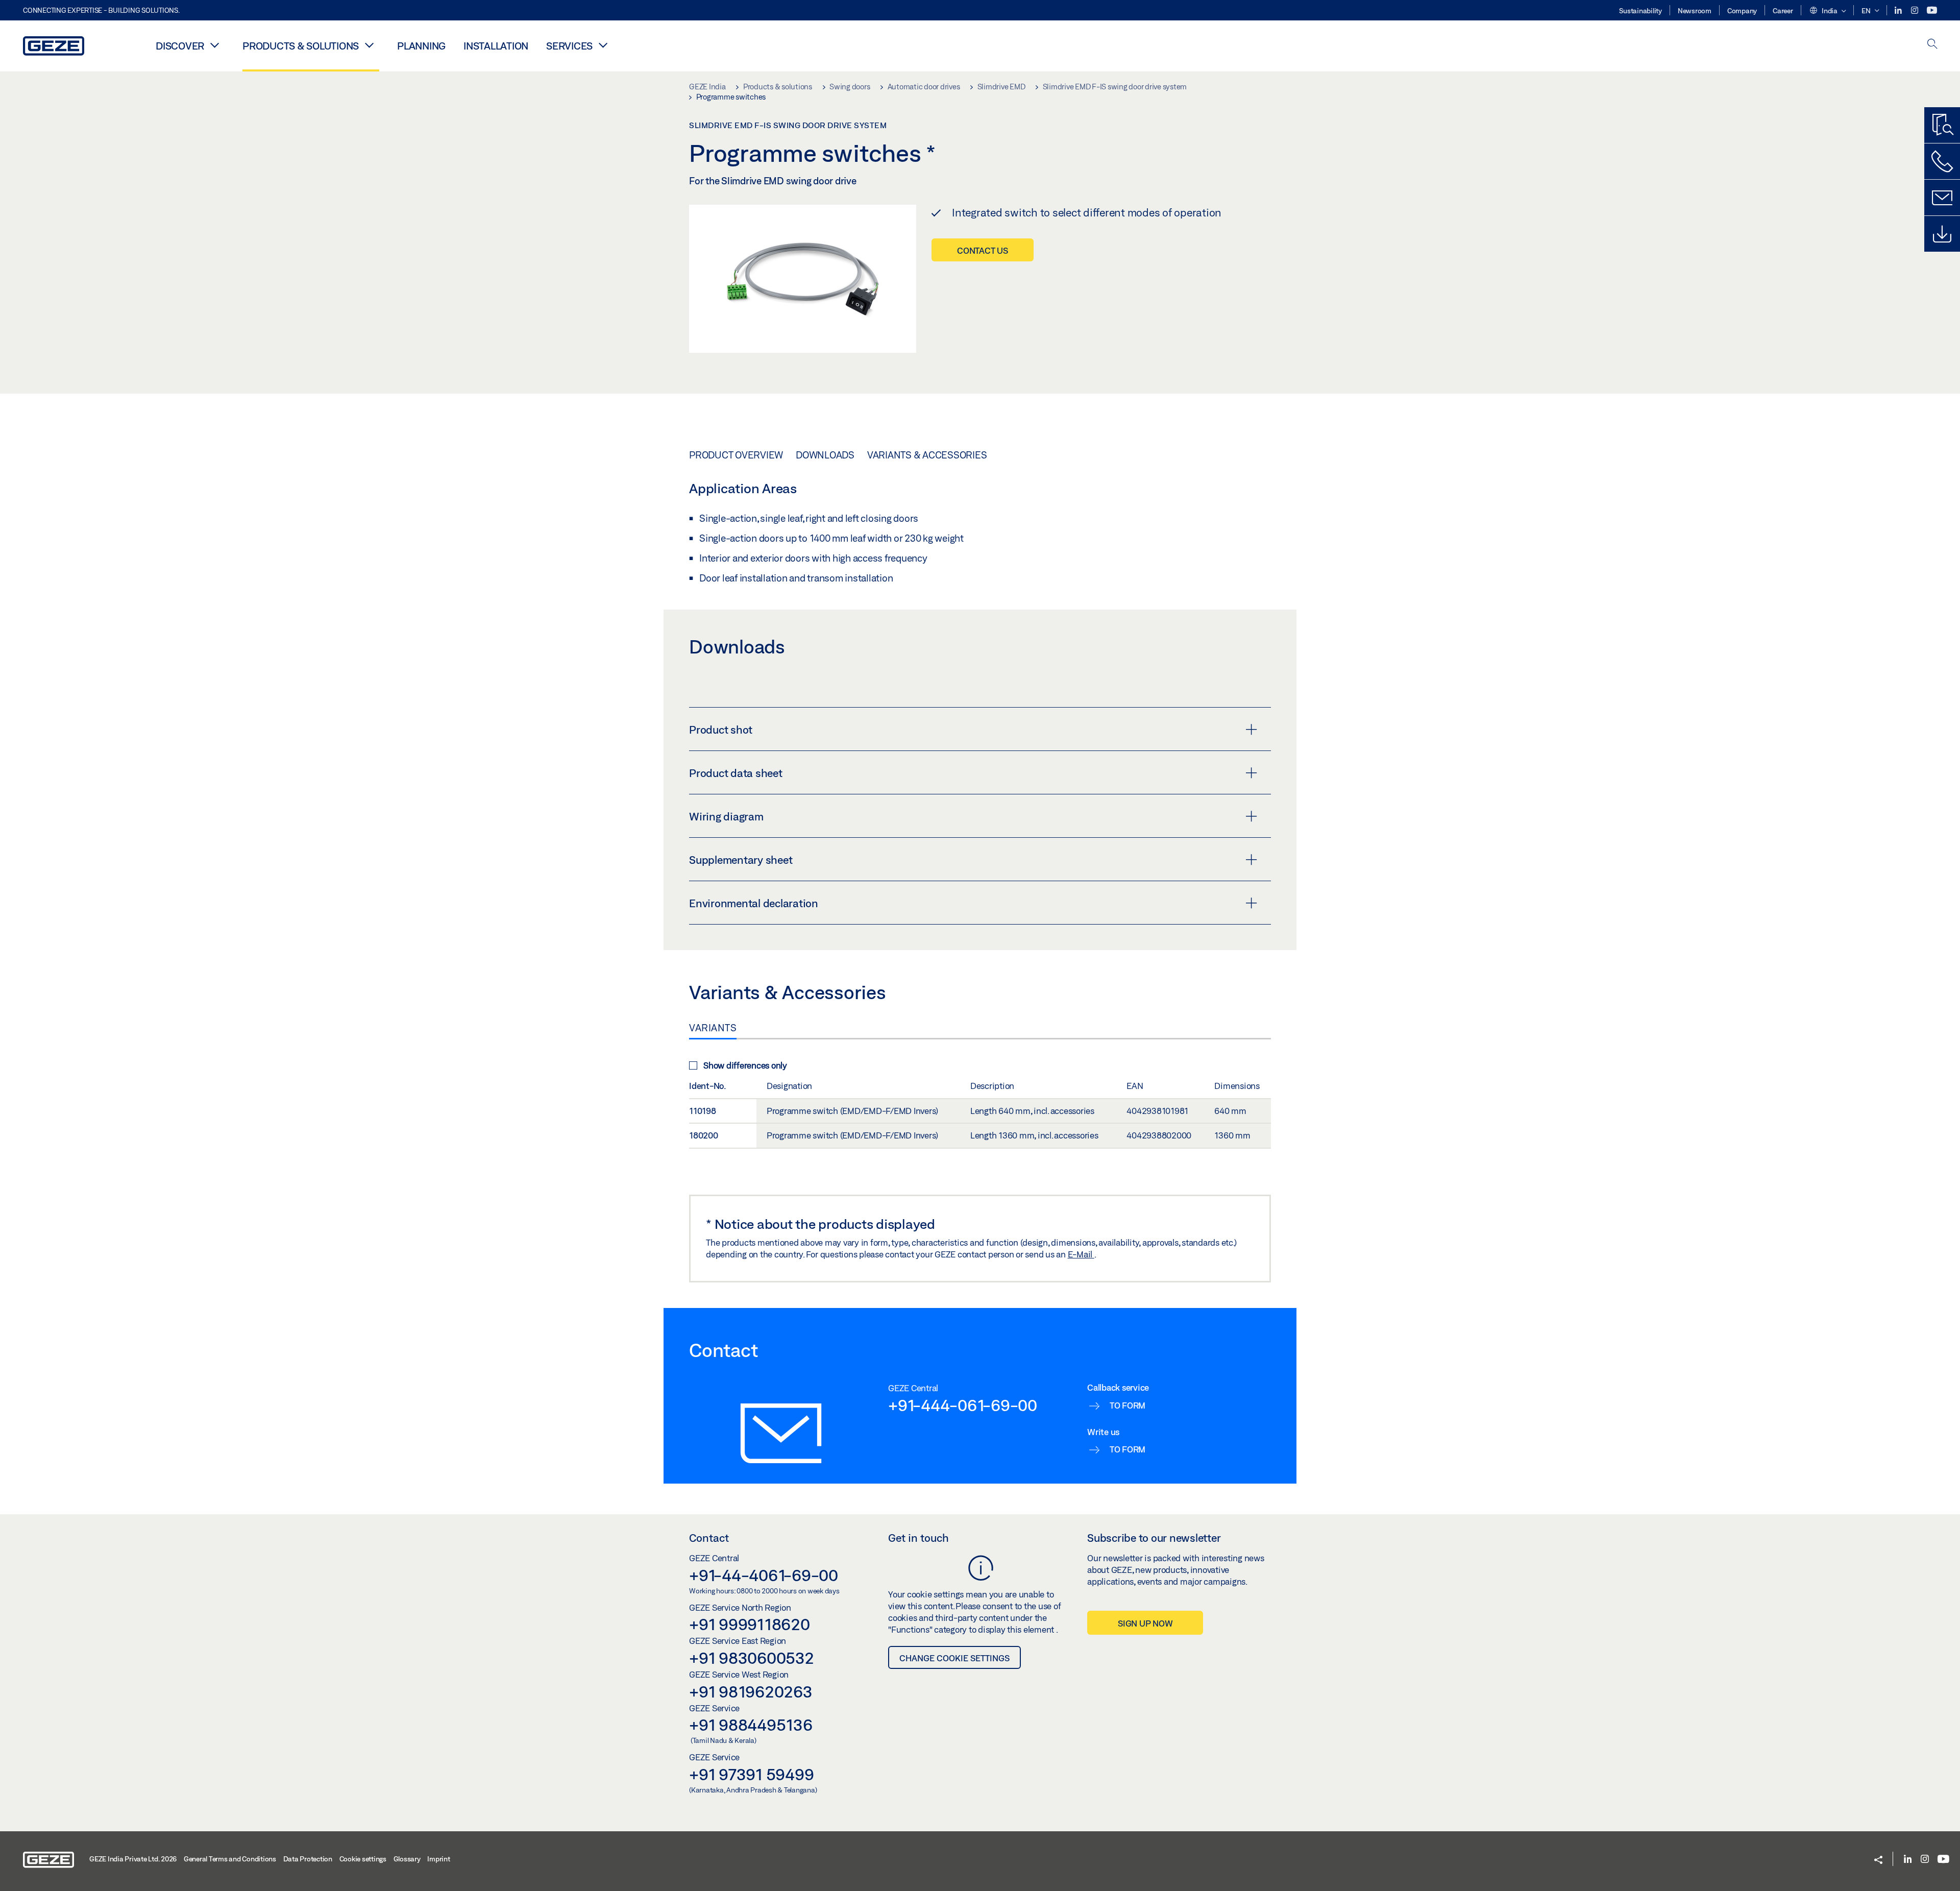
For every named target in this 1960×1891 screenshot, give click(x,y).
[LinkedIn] (1899, 10)
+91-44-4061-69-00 (764, 1575)
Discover (180, 46)
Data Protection (308, 1859)
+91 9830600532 (752, 1658)
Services (569, 46)
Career (1783, 11)
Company (1742, 11)
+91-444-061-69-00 (963, 1405)
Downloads (825, 455)
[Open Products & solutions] (369, 45)
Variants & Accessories (927, 455)
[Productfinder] (1942, 125)
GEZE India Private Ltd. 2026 (133, 1859)
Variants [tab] (713, 1028)
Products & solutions (301, 46)
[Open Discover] (214, 45)
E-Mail (1081, 1254)
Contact (709, 1538)
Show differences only (745, 1065)
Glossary (407, 1859)
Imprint (438, 1859)
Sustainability (1640, 11)
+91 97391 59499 (751, 1774)
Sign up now (1145, 1623)
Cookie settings (363, 1859)
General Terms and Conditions (230, 1859)
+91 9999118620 (750, 1624)
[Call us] (1942, 161)
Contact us (983, 250)
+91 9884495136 (751, 1725)
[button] (1828, 11)
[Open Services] (603, 45)
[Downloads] (1942, 234)
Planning (421, 46)
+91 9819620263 (751, 1691)
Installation (496, 46)
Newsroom (1695, 11)
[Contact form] (1942, 198)
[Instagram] (1915, 10)
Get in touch (918, 1538)
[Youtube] (1932, 10)
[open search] (1932, 45)
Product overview (736, 455)
